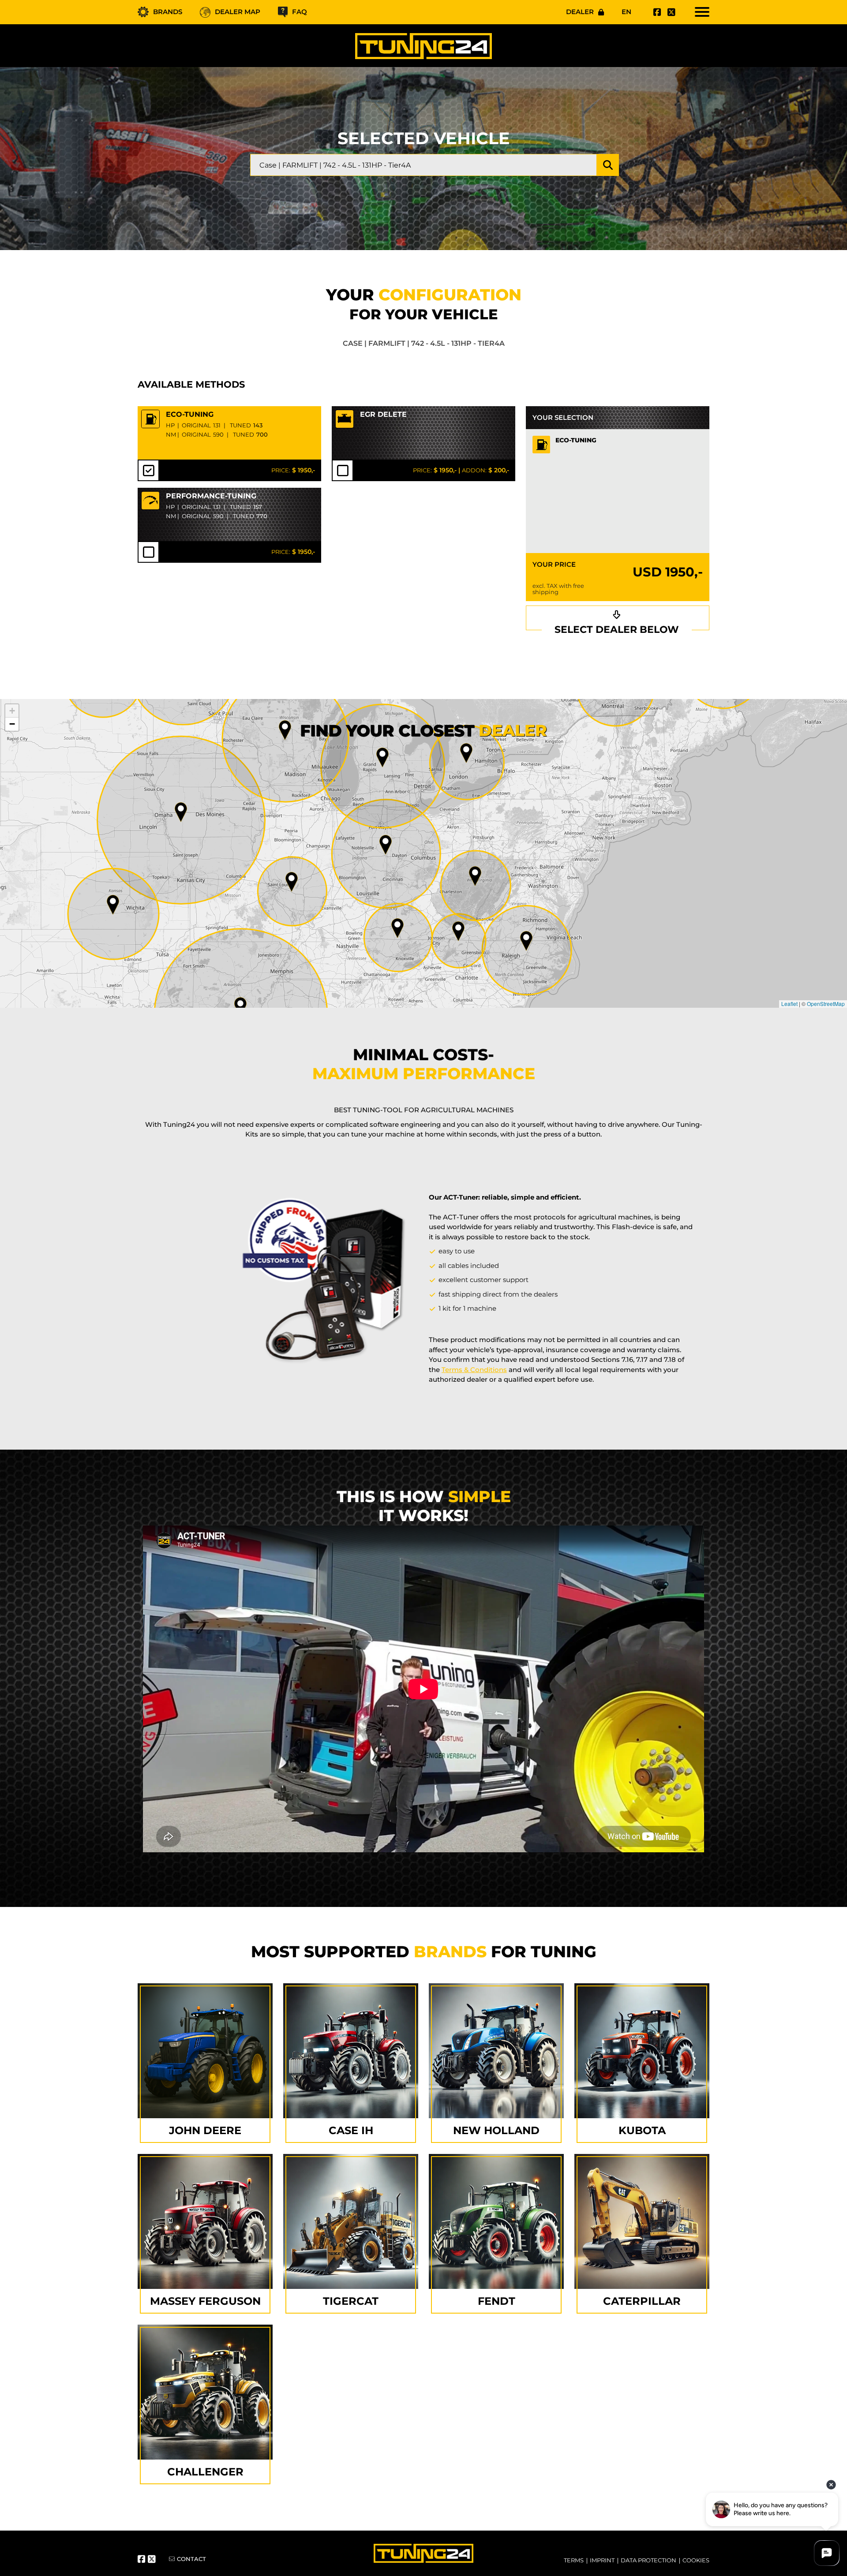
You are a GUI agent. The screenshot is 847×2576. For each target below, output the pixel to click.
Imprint (602, 2560)
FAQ (300, 12)
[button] (526, 941)
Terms (574, 2560)
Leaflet (789, 1004)
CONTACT (191, 2559)
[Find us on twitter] (670, 12)
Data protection (648, 2560)
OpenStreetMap (826, 1004)
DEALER (580, 12)
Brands (168, 12)
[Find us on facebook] (656, 12)
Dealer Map (238, 12)
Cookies (696, 2560)
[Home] (423, 46)
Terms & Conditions (474, 1370)
